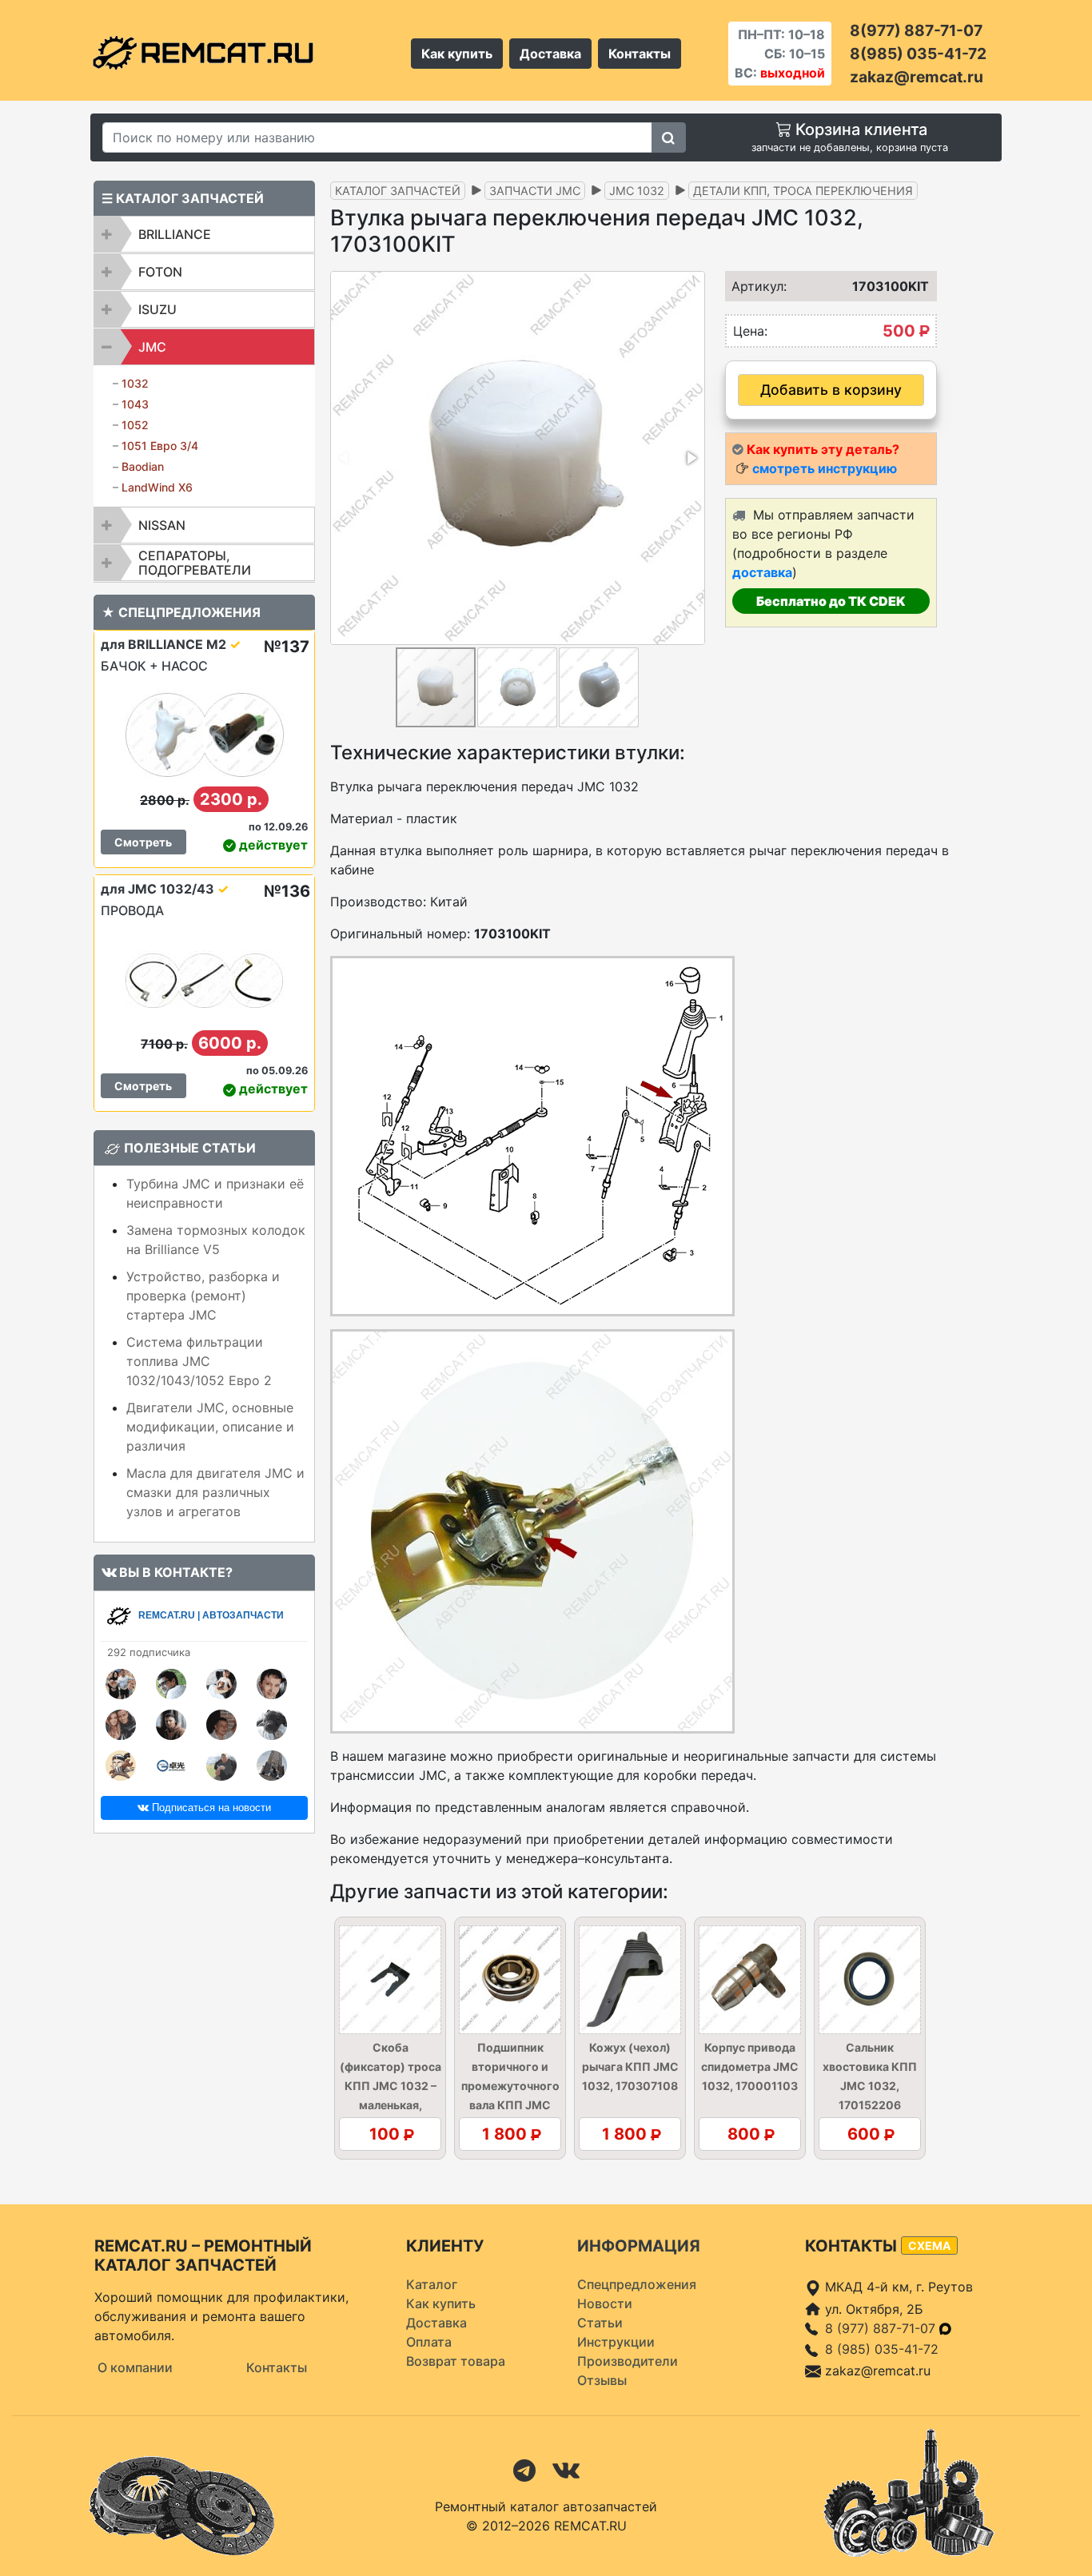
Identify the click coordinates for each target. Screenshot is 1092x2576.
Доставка (550, 54)
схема (929, 2246)
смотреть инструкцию (825, 468)
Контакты (640, 54)
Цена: (750, 331)
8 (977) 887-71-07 (882, 2328)
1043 (135, 404)
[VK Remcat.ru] (566, 2470)
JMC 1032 (637, 191)
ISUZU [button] (157, 309)
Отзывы (602, 2380)
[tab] (204, 234)
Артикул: (754, 286)
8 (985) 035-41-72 (882, 2349)
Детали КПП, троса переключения (803, 191)
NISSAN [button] (162, 525)
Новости (605, 2303)
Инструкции (616, 2342)
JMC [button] (152, 347)
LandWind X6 (157, 487)
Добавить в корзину (831, 390)
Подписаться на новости (210, 1808)
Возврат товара (456, 2361)
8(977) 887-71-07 (916, 30)
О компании (135, 2367)
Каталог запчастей (398, 191)
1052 (135, 425)
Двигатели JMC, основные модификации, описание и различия (210, 1427)
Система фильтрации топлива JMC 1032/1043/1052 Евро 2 (199, 1361)
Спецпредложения (637, 2284)
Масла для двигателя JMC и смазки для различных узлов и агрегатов (215, 1492)
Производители (628, 2361)
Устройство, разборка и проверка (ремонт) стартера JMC (203, 1296)
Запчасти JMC (535, 191)
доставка (762, 572)
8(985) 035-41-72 (918, 54)
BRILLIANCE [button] (175, 234)
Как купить (457, 54)
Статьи (600, 2323)
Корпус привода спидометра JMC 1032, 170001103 (750, 2066)
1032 (135, 383)
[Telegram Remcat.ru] (524, 2470)
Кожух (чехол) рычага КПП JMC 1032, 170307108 (630, 2066)
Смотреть (143, 842)
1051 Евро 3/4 (160, 446)
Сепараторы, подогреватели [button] (195, 563)
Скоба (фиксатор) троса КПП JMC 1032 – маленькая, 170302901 (391, 2086)
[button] (691, 458)
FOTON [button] (160, 272)
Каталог (432, 2284)
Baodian (143, 466)
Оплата (429, 2342)
